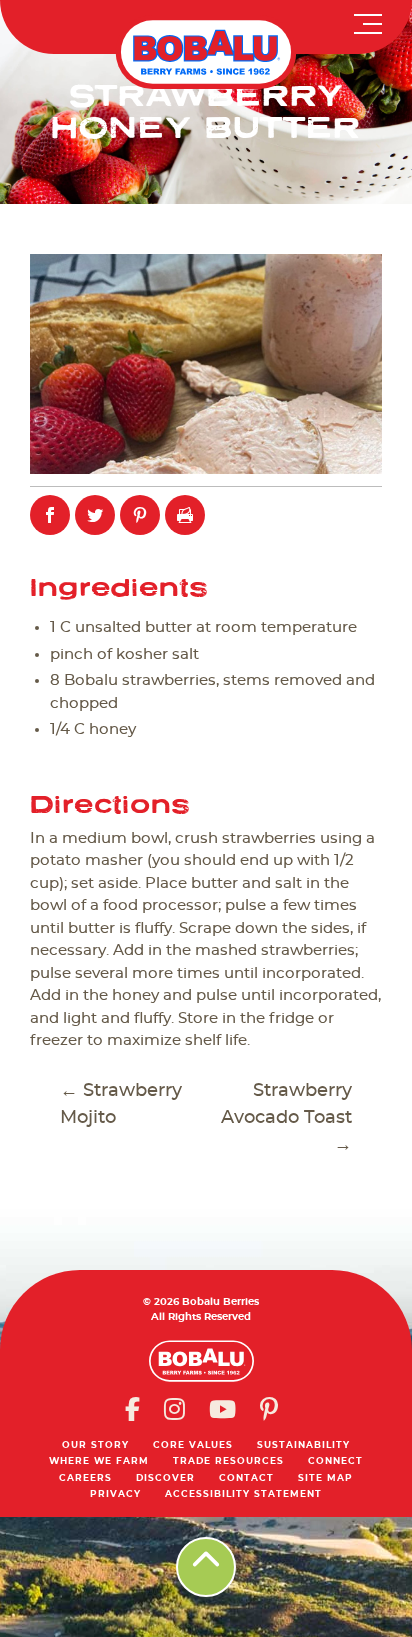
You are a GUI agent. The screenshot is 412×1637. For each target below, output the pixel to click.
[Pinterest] (269, 1409)
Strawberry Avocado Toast (286, 1118)
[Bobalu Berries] (206, 52)
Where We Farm (99, 1461)
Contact (246, 1478)
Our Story (95, 1445)
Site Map (325, 1478)
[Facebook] (132, 1409)
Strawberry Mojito (121, 1104)
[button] (372, 19)
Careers (85, 1478)
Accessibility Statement (243, 1494)
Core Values (193, 1445)
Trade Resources (228, 1461)
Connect (335, 1461)
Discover (165, 1478)
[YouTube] (222, 1409)
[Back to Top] (206, 1567)
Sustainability (303, 1445)
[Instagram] (174, 1409)
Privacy (115, 1494)
